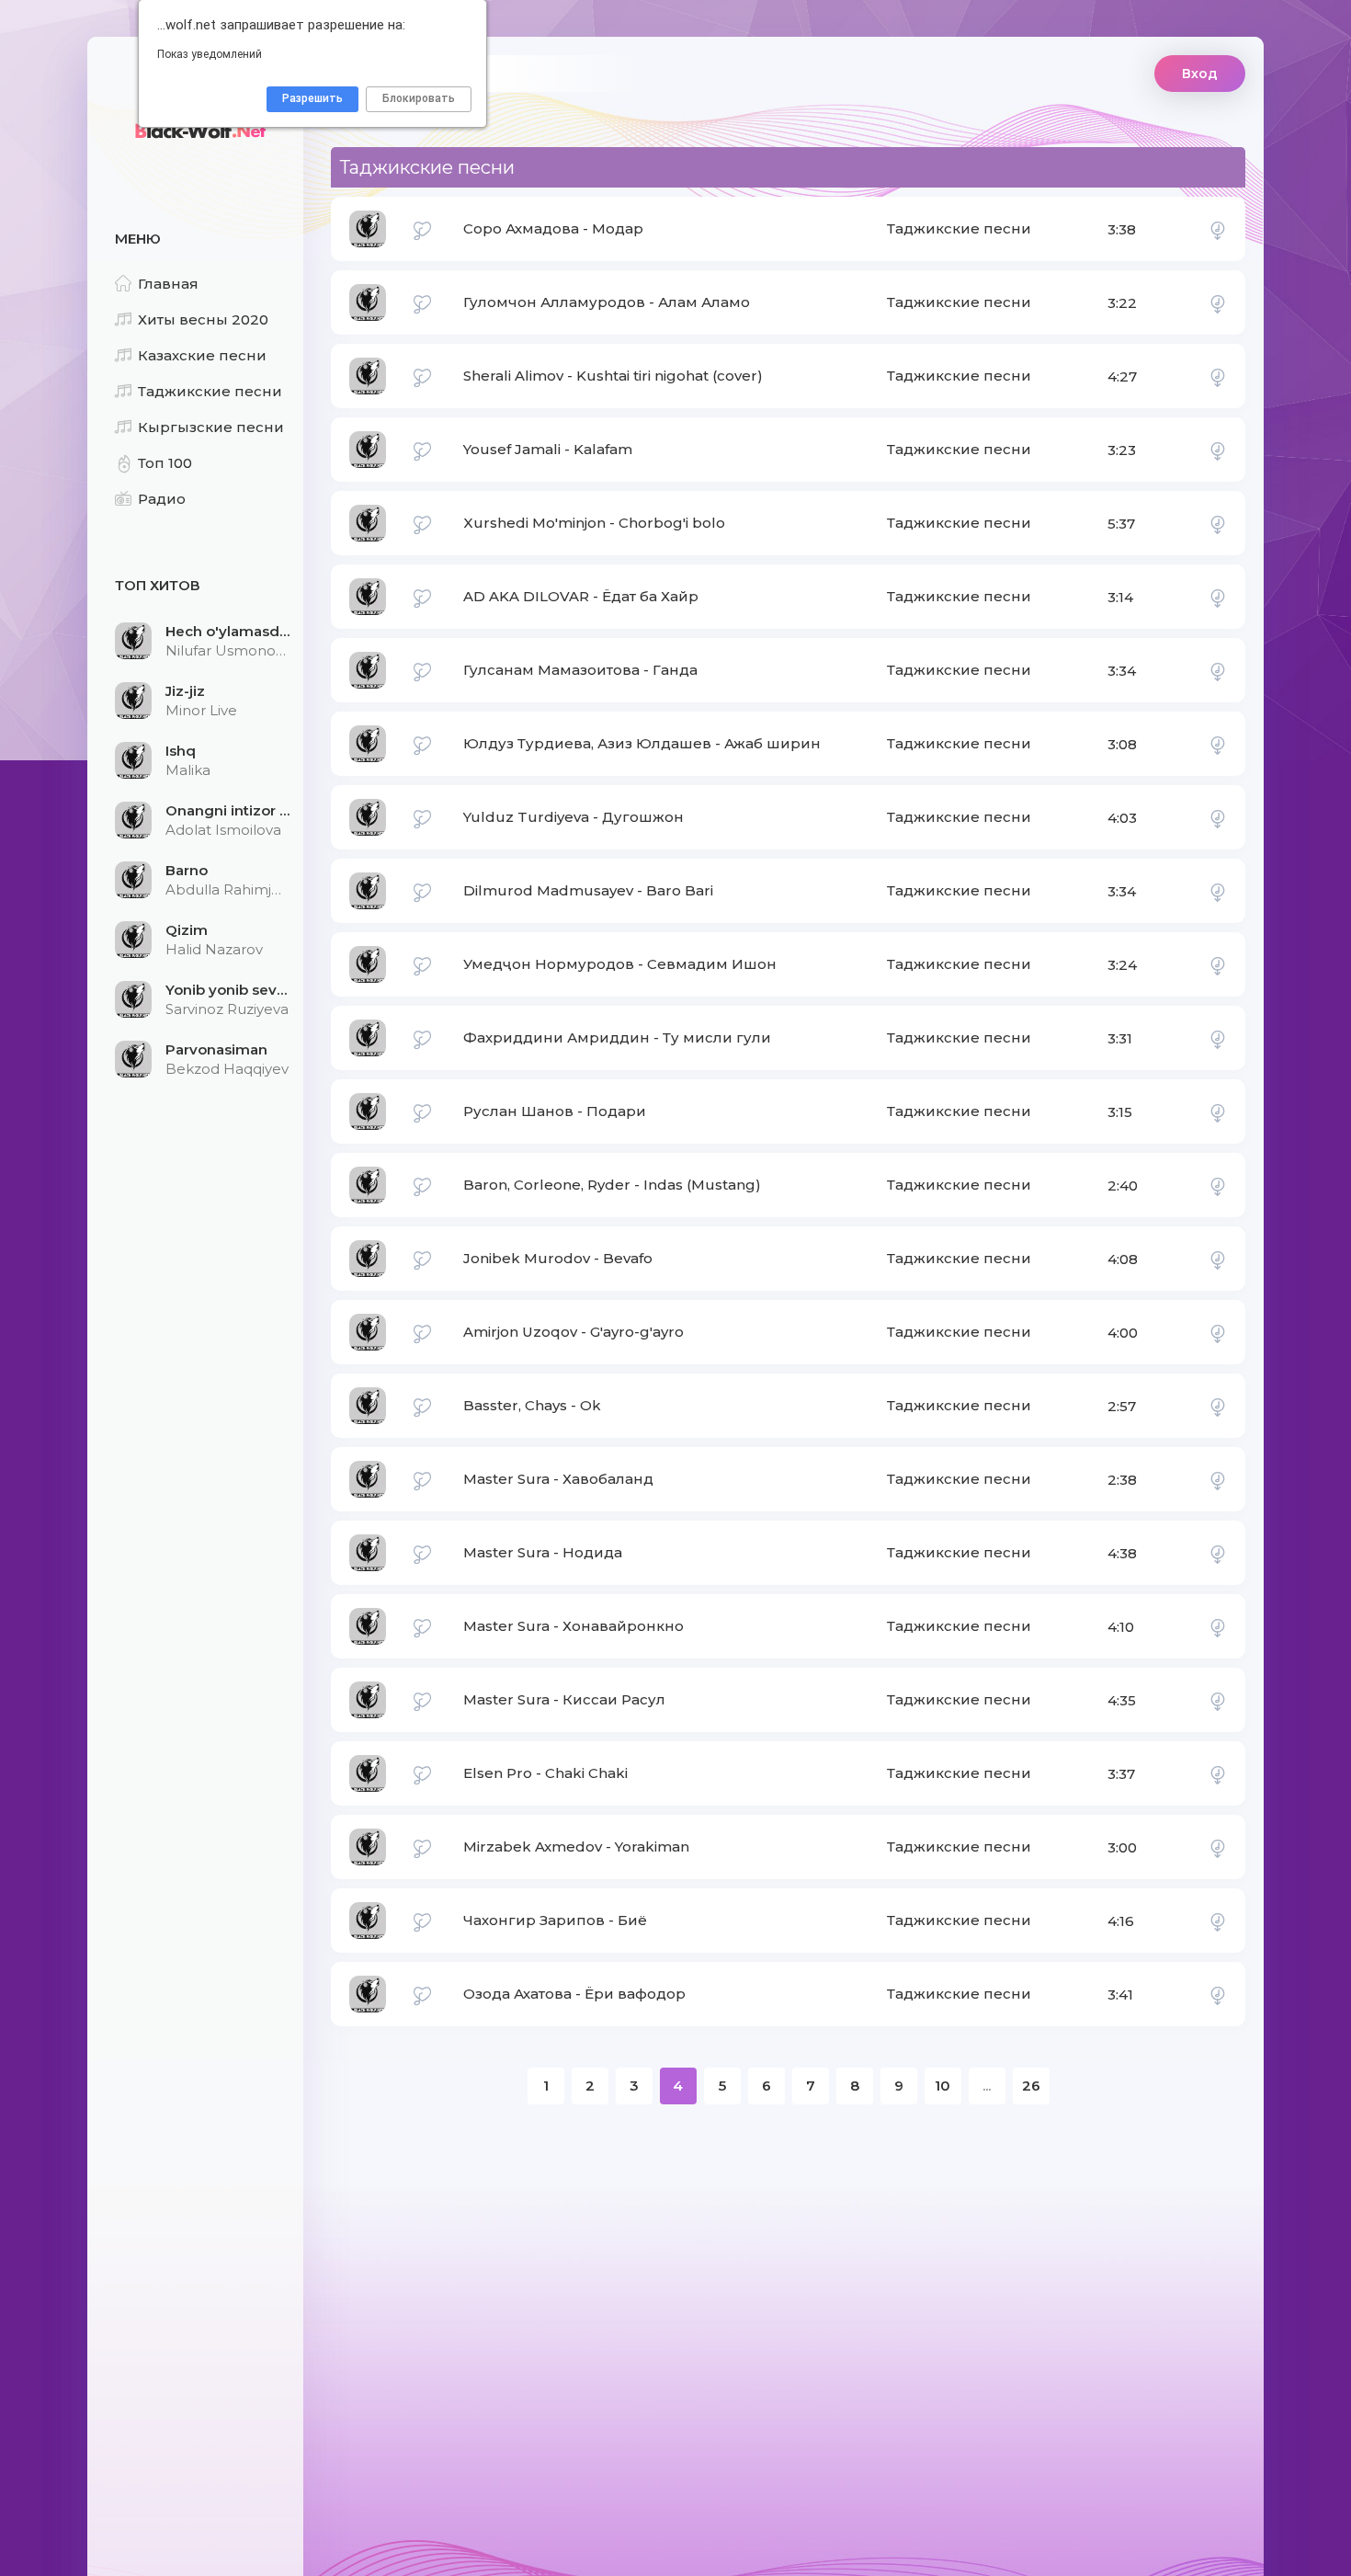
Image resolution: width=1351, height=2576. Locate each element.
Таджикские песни (210, 391)
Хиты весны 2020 (203, 319)
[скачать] (1218, 229)
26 (1031, 2086)
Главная (168, 284)
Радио (162, 499)
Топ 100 (165, 463)
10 (942, 2086)
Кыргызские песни (211, 427)
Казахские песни (202, 355)
